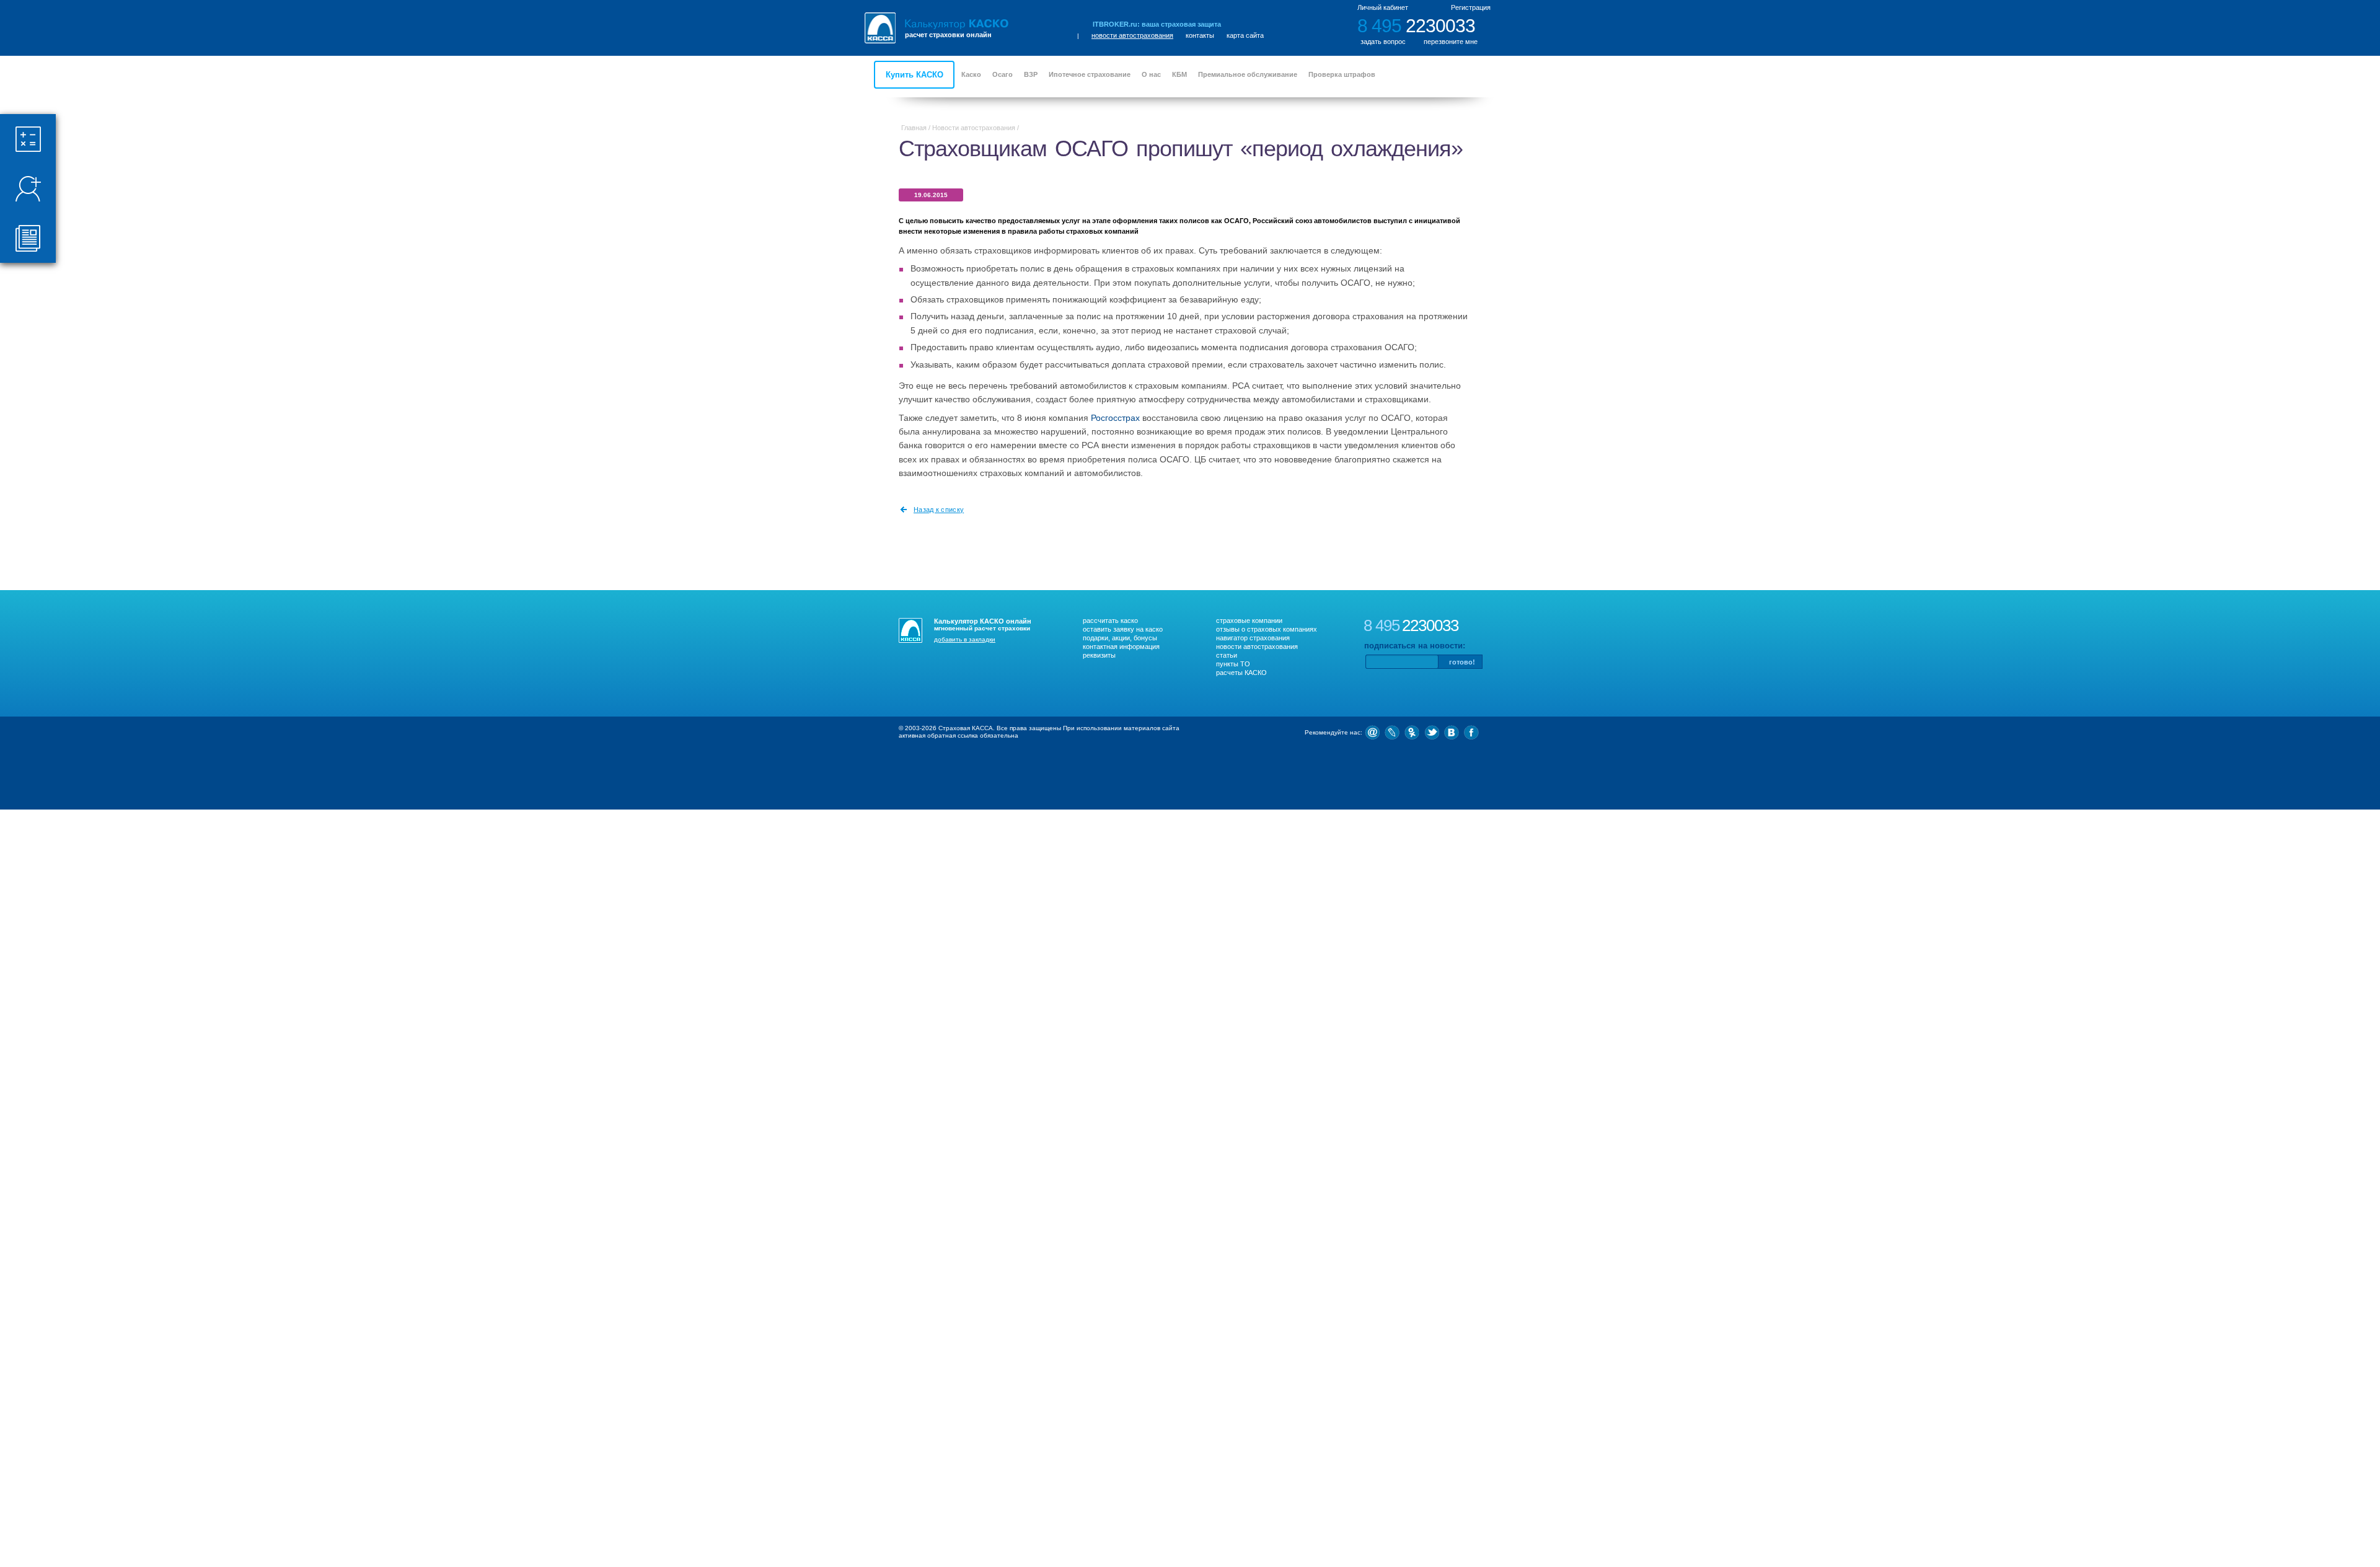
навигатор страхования (1253, 638)
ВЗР (1031, 74)
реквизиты (1099, 655)
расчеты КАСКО (1241, 673)
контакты (1200, 35)
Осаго (1003, 74)
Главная (914, 128)
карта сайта (1245, 35)
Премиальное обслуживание (1248, 74)
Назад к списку (939, 510)
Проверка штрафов (1342, 74)
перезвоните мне (1451, 42)
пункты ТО (1233, 664)
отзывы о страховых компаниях (1267, 629)
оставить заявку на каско (1123, 629)
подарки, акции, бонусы (1120, 638)
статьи (1227, 655)
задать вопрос (1383, 42)
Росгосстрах (1115, 418)
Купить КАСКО (915, 75)
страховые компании (1249, 620)
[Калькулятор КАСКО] (957, 24)
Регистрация (1471, 7)
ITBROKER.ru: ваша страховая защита (1157, 24)
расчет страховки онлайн (948, 35)
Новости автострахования (974, 128)
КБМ (1179, 74)
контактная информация (1121, 647)
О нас (1151, 74)
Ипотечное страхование (1090, 74)
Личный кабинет (1383, 7)
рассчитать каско (1110, 620)
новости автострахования (1132, 35)
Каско (971, 74)
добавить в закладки (965, 639)
